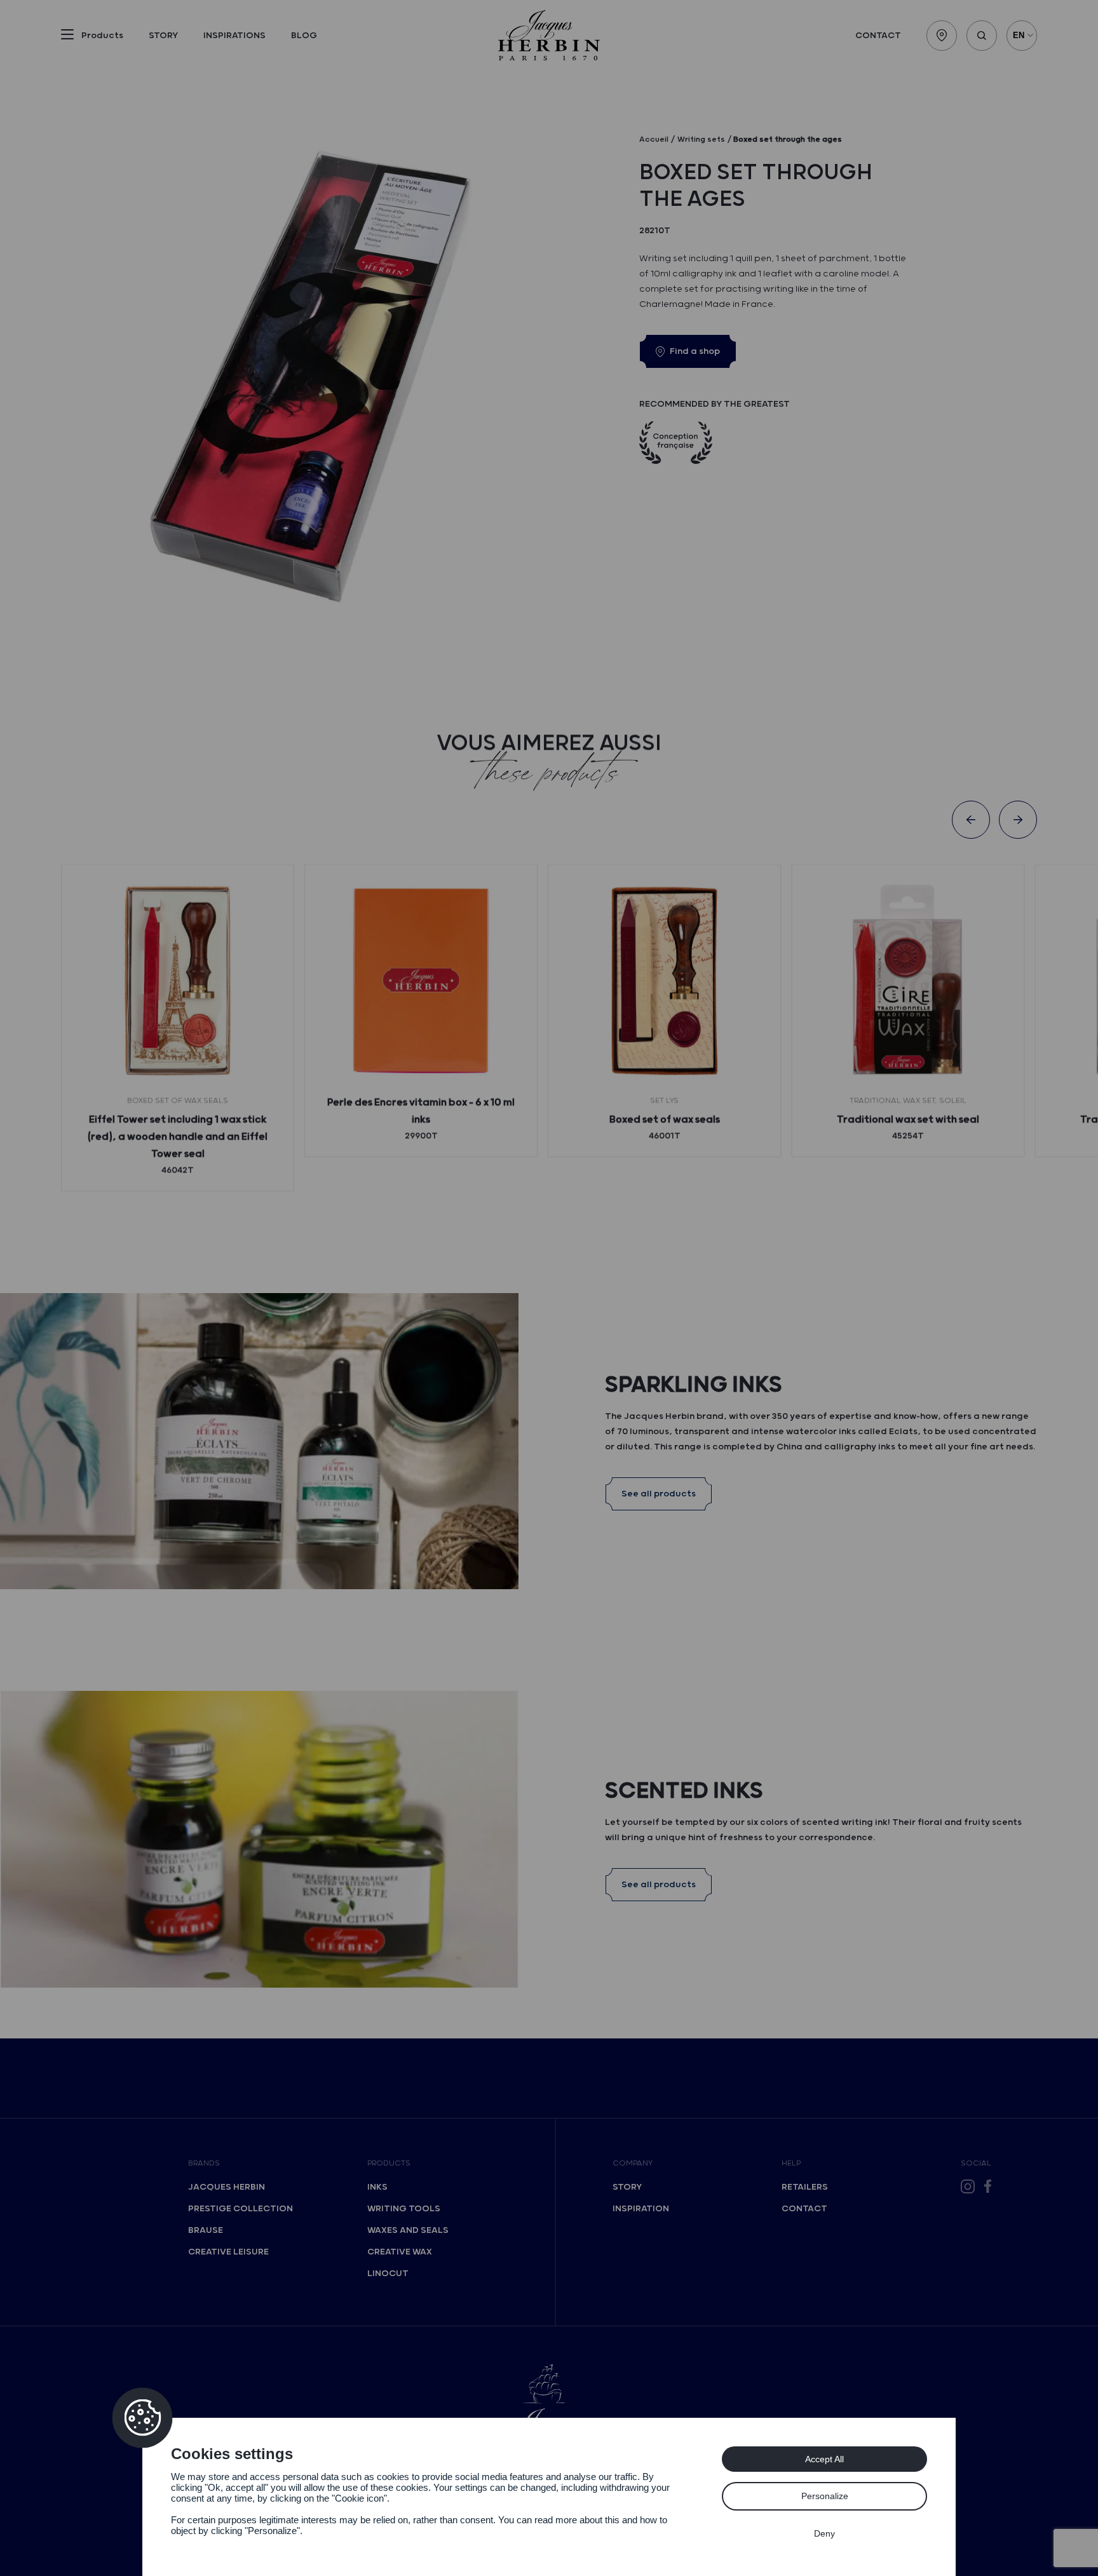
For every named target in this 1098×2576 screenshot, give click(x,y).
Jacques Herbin (227, 2187)
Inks (377, 2187)
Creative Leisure (228, 2252)
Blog (304, 36)
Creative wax (400, 2252)
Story (163, 36)
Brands (204, 2163)
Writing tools (404, 2209)
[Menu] (67, 37)
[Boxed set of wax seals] (664, 981)
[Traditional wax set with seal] (908, 981)
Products (389, 2163)
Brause (206, 2230)
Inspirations (234, 36)
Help (791, 2163)
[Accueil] (549, 35)
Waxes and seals (408, 2230)
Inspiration (641, 2209)
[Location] (942, 36)
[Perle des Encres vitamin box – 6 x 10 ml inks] (421, 981)
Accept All (824, 2459)
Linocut (388, 2274)
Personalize (825, 2496)
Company (633, 2163)
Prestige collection (241, 2209)
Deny (824, 2533)
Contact (878, 36)
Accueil (654, 139)
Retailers (805, 2187)
